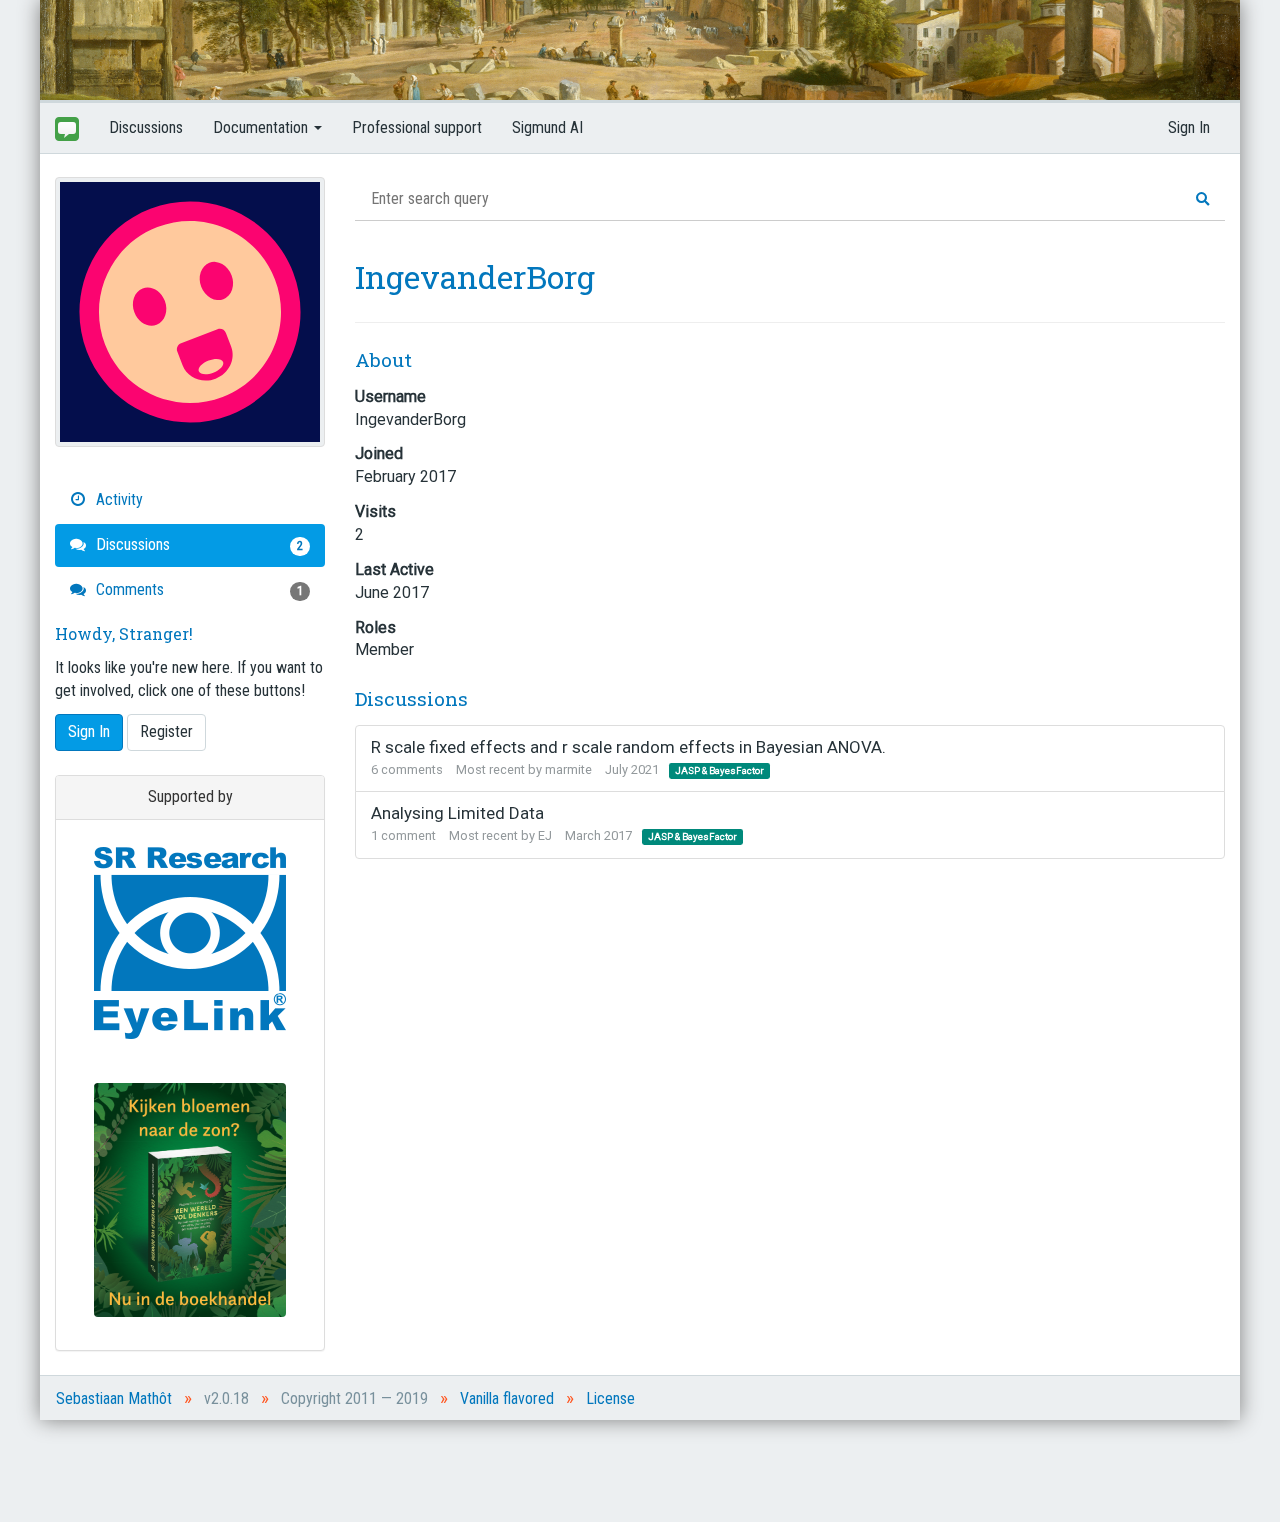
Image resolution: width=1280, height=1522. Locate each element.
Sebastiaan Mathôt (114, 1398)
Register (166, 731)
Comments (197, 589)
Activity (117, 499)
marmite (568, 769)
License (610, 1398)
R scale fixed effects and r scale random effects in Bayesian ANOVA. (628, 747)
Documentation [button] (262, 127)
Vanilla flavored (507, 1398)
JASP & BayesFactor (719, 770)
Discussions (146, 127)
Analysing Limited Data (457, 813)
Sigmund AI (547, 127)
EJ (545, 835)
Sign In (1189, 127)
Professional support (417, 127)
